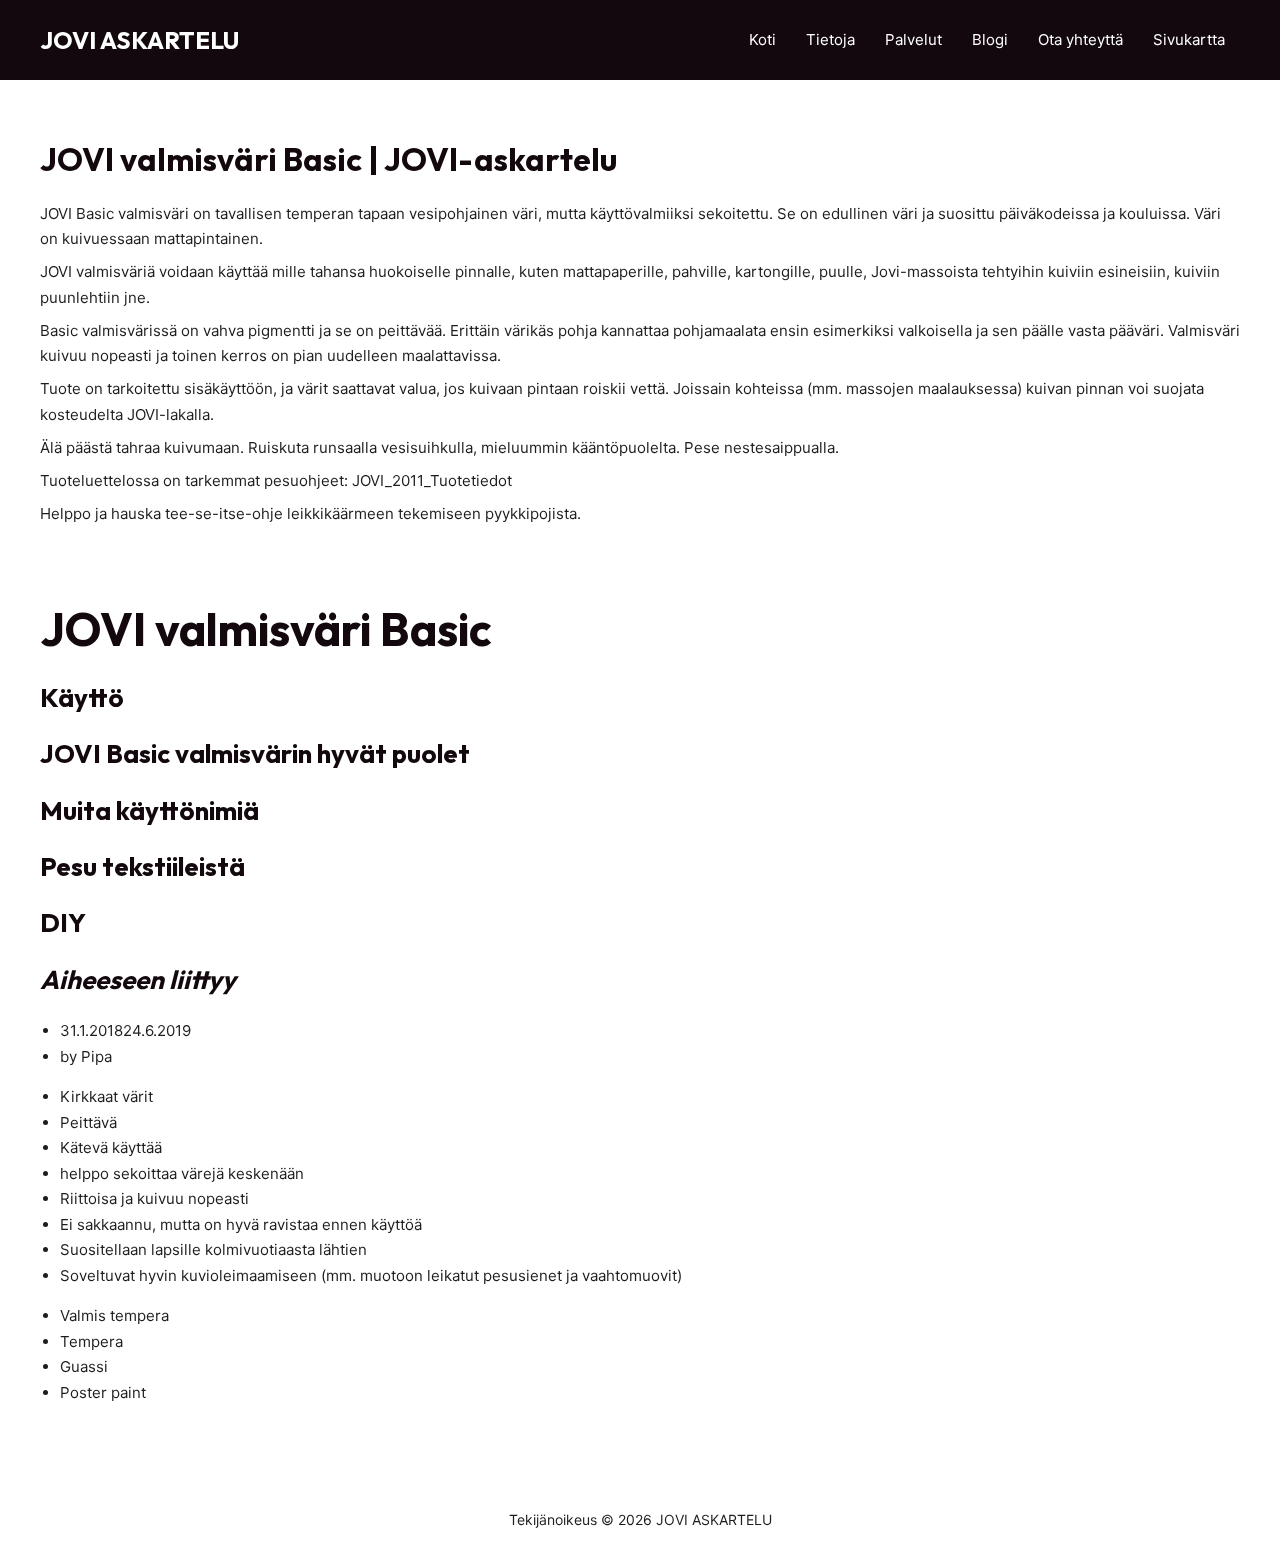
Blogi (990, 39)
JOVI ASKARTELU (139, 40)
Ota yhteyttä (1080, 39)
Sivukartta (1189, 39)
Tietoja (830, 39)
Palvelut (913, 39)
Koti (762, 39)
